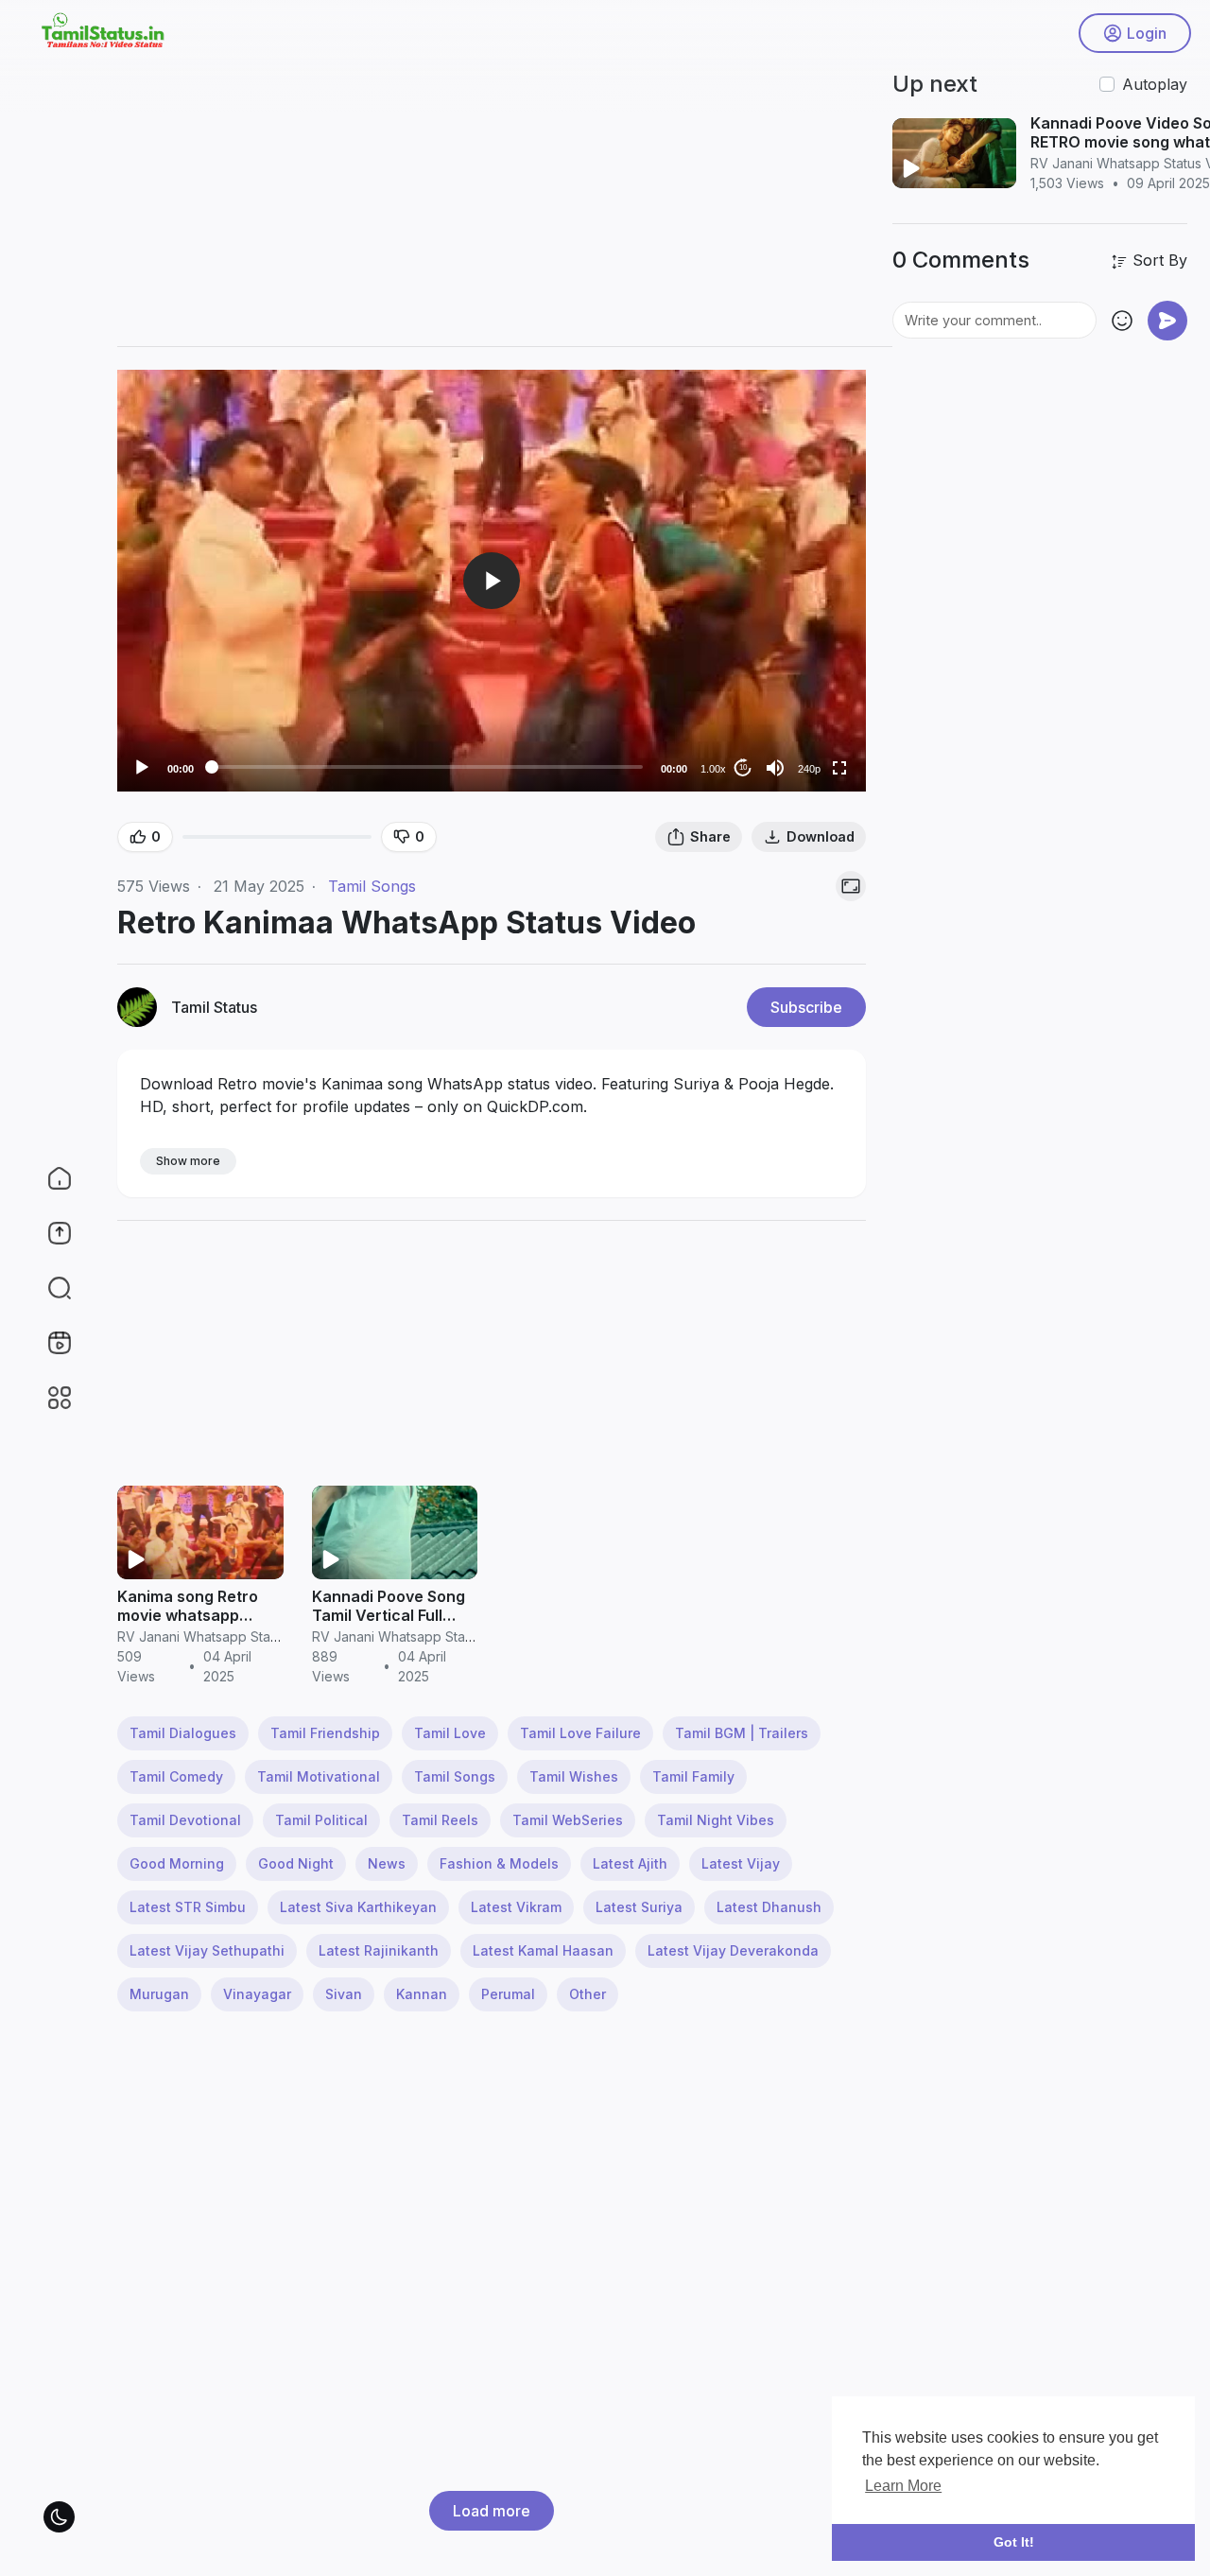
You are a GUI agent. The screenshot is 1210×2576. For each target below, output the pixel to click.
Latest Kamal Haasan (543, 1950)
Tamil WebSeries (568, 1820)
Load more (492, 2511)
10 (743, 767)
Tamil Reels (440, 1820)
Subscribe (806, 1007)
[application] (492, 581)
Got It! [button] (1014, 2542)
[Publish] (1167, 321)
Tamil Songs (372, 886)
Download (821, 836)
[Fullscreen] (839, 768)
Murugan (159, 1994)
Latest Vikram (516, 1907)
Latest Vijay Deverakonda (733, 1950)
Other (588, 1994)
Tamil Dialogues (183, 1733)
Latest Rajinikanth (379, 1950)
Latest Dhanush (769, 1907)
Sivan (344, 1994)
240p (809, 769)
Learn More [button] (903, 2486)
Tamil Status (214, 1007)
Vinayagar (257, 1994)
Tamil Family (693, 1776)
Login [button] (1147, 33)
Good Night (296, 1863)
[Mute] (775, 768)
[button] (47, 1288)
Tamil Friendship (325, 1733)
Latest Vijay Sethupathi (207, 1950)
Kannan (422, 1994)
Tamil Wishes (574, 1776)
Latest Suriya (639, 1907)
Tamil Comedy (176, 1776)
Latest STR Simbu (188, 1907)
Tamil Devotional (185, 1820)
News (387, 1863)
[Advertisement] (652, 199)
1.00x (713, 769)
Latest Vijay (741, 1863)
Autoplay (1155, 84)
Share (710, 836)
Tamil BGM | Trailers (742, 1733)
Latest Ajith (630, 1863)
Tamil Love (450, 1733)
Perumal (508, 1994)
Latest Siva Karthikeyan (358, 1907)
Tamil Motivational (319, 1776)
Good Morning (177, 1863)
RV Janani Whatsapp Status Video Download (257, 1636)
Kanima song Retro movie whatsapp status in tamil (188, 1615)
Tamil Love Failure (580, 1733)
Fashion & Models (499, 1863)
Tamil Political (321, 1820)
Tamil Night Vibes (716, 1820)
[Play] (142, 768)
